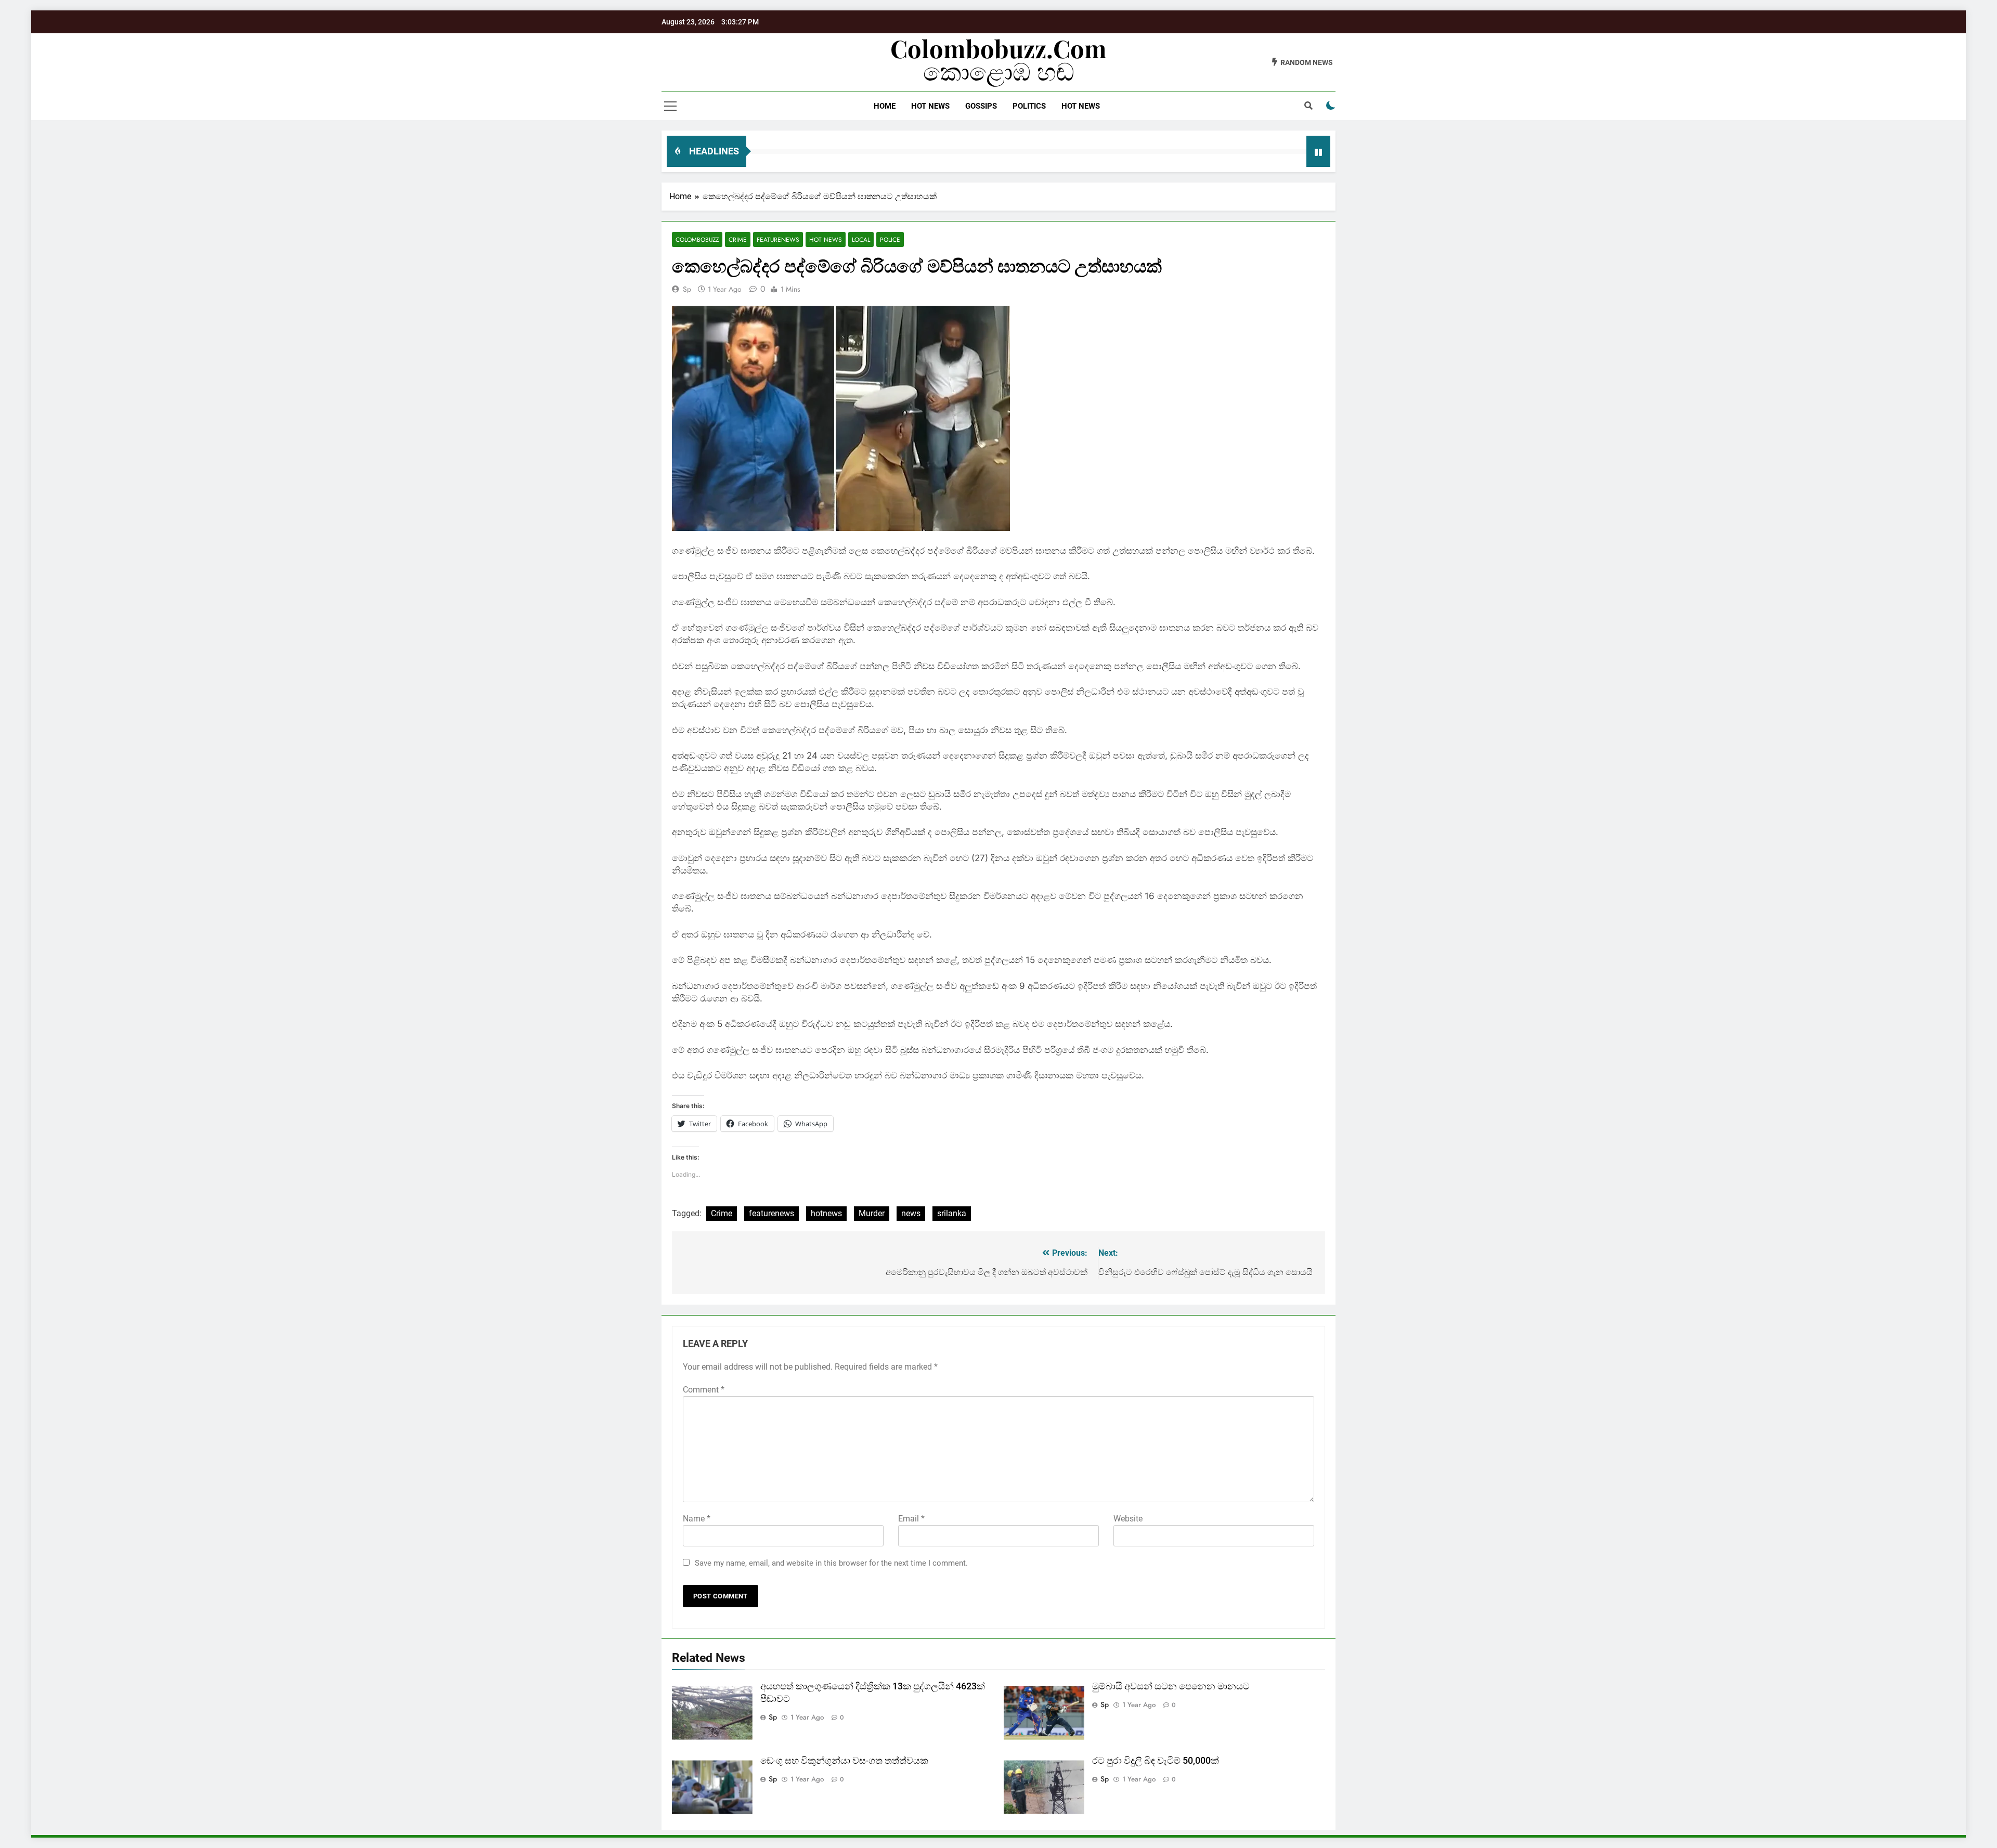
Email (911, 1519)
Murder (872, 1213)
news (911, 1213)
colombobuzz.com (998, 48)
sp (687, 289)
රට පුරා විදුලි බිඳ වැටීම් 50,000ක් (1156, 1761)
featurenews (771, 1213)
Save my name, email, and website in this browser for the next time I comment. (831, 1563)
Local (861, 239)
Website (1128, 1519)
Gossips (981, 106)
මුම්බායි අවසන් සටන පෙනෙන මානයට (1171, 1686)
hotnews (826, 1213)
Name (697, 1519)
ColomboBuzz (697, 239)
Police (890, 239)
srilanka (952, 1213)
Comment (704, 1390)
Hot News (930, 106)
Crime (738, 239)
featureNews (778, 239)
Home (885, 106)
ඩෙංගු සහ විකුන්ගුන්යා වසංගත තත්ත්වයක (844, 1761)
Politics (1029, 106)
